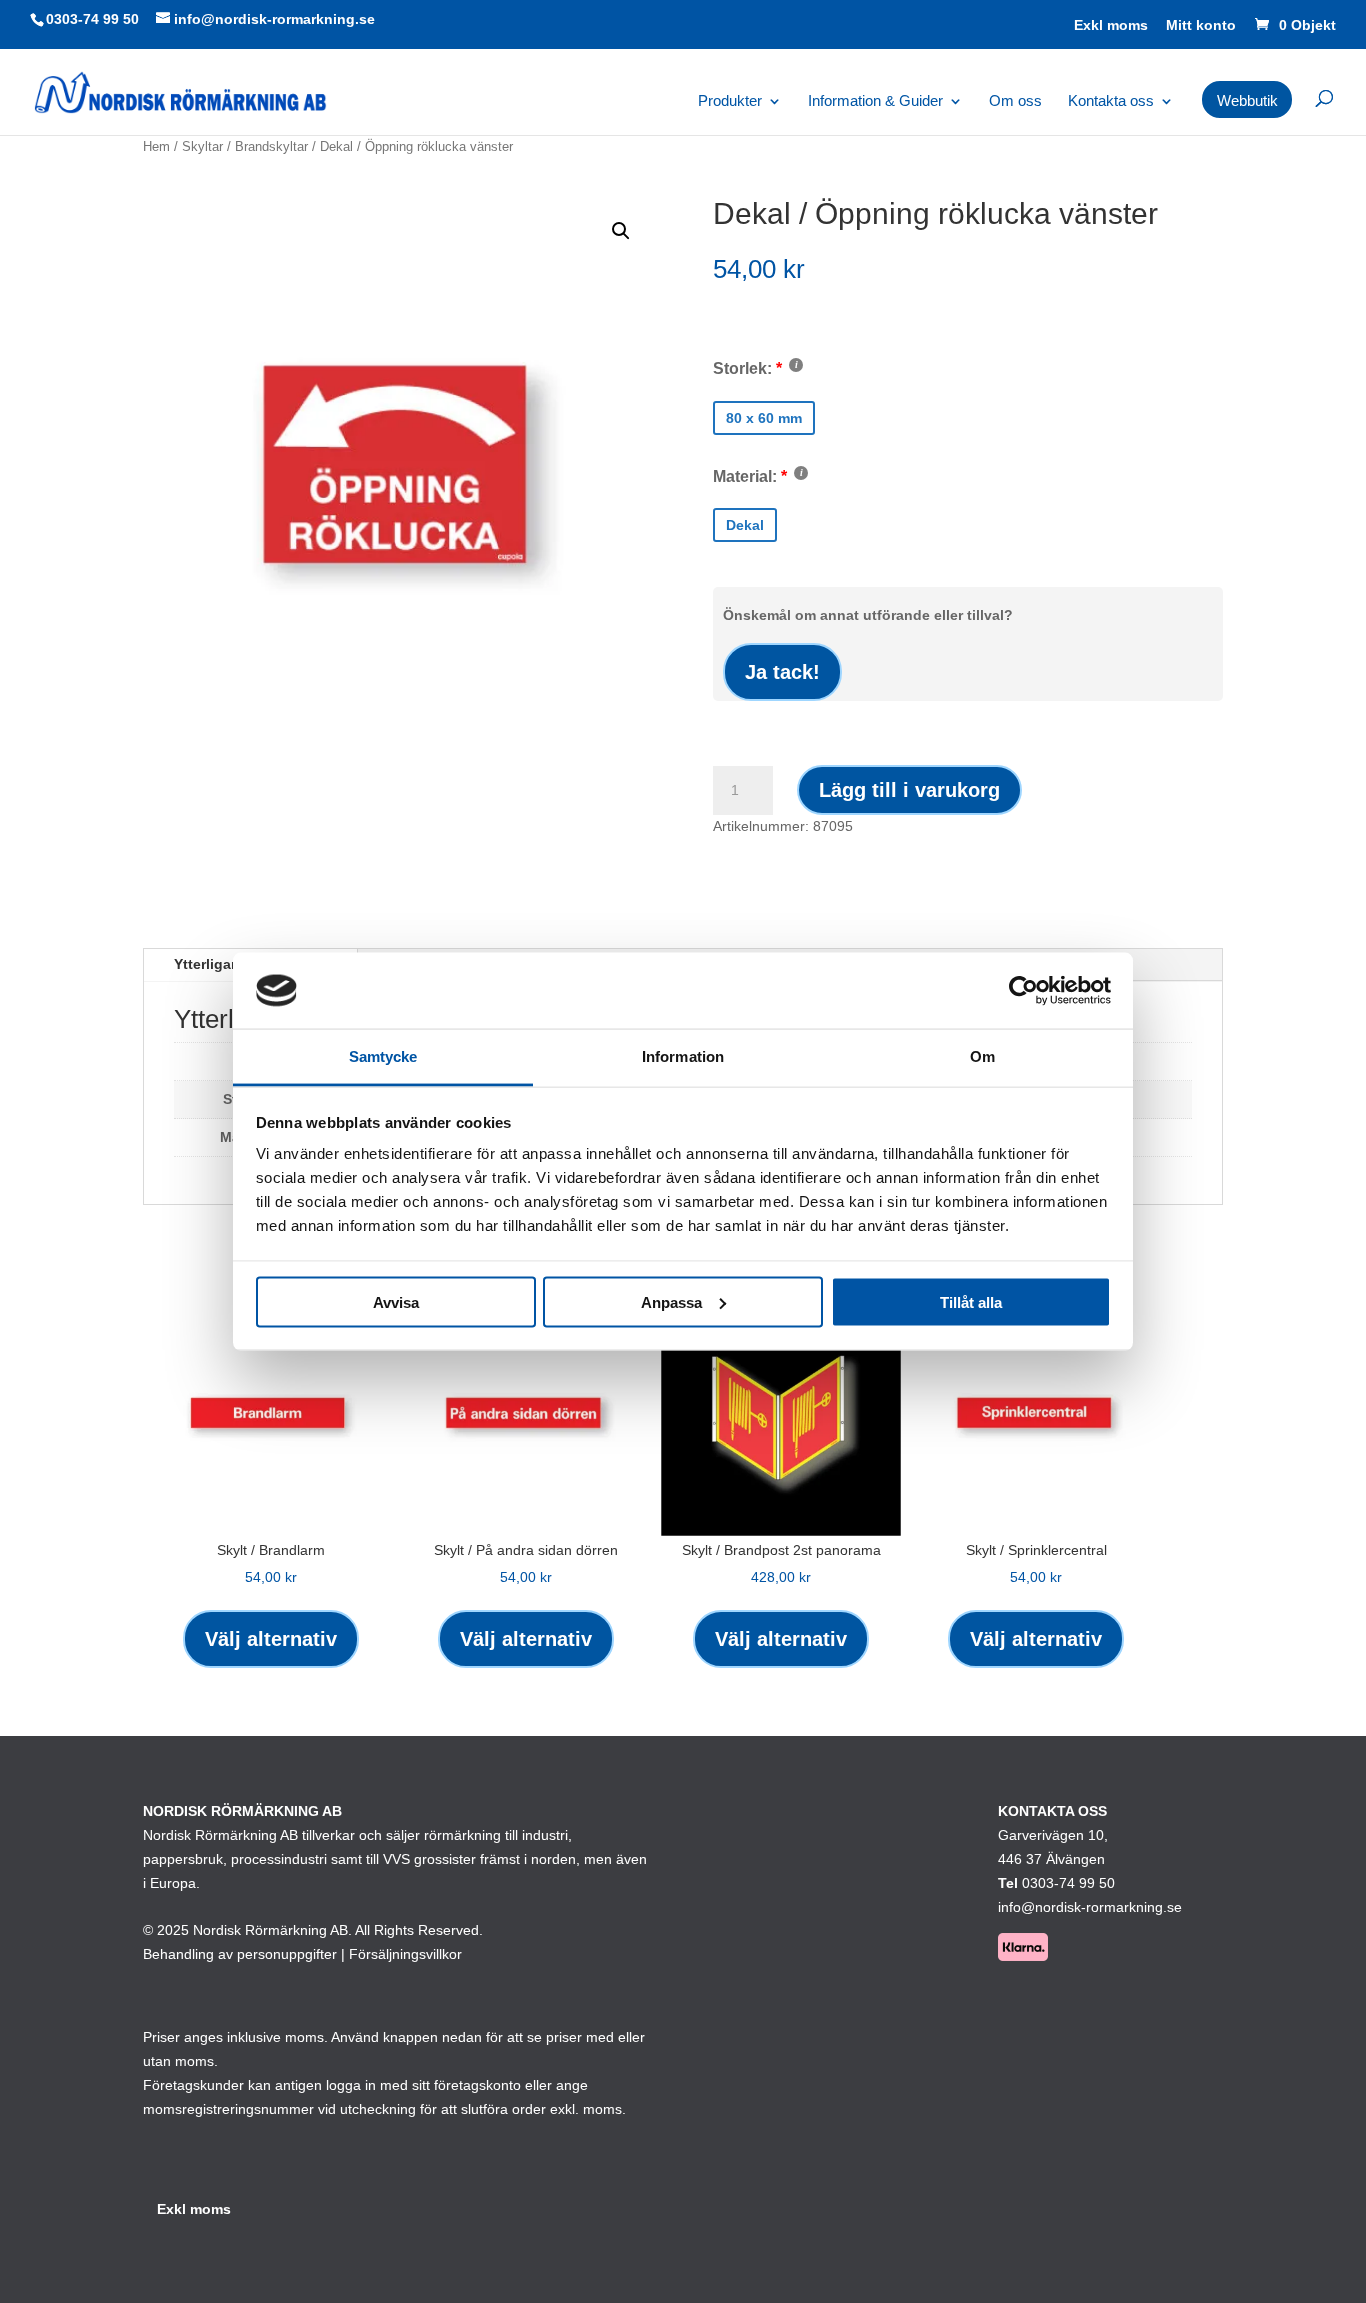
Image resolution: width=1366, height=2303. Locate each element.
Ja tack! (782, 672)
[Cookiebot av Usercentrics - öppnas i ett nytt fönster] (1023, 990)
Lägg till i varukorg (909, 790)
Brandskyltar (271, 146)
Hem (156, 146)
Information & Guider (875, 101)
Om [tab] (982, 1056)
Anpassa (671, 1301)
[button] (621, 231)
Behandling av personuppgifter (240, 1954)
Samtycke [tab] (383, 1056)
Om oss (1015, 101)
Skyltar (202, 146)
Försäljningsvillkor (405, 1954)
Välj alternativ (271, 1639)
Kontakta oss (1111, 101)
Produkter (730, 101)
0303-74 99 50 (92, 19)
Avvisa (396, 1301)
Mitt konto (1201, 25)
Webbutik (1247, 101)
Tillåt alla (971, 1301)
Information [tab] (683, 1056)
